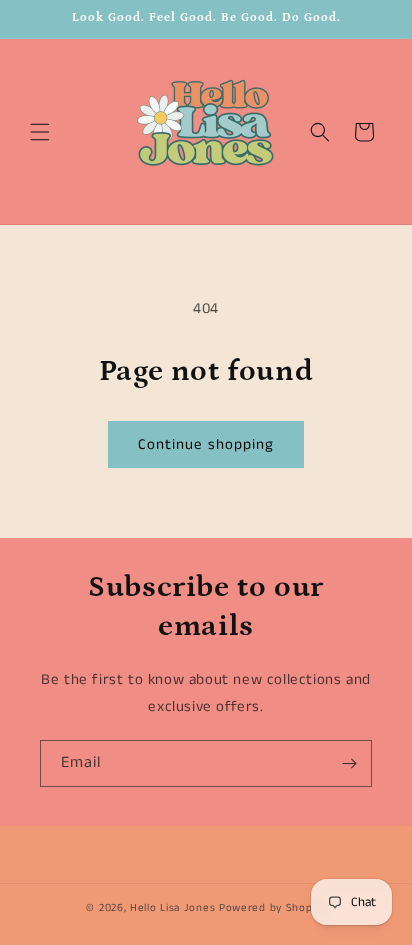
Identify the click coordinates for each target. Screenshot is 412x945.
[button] (40, 132)
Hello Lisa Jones (172, 908)
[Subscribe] (349, 763)
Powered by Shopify (272, 908)
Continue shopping (206, 444)
